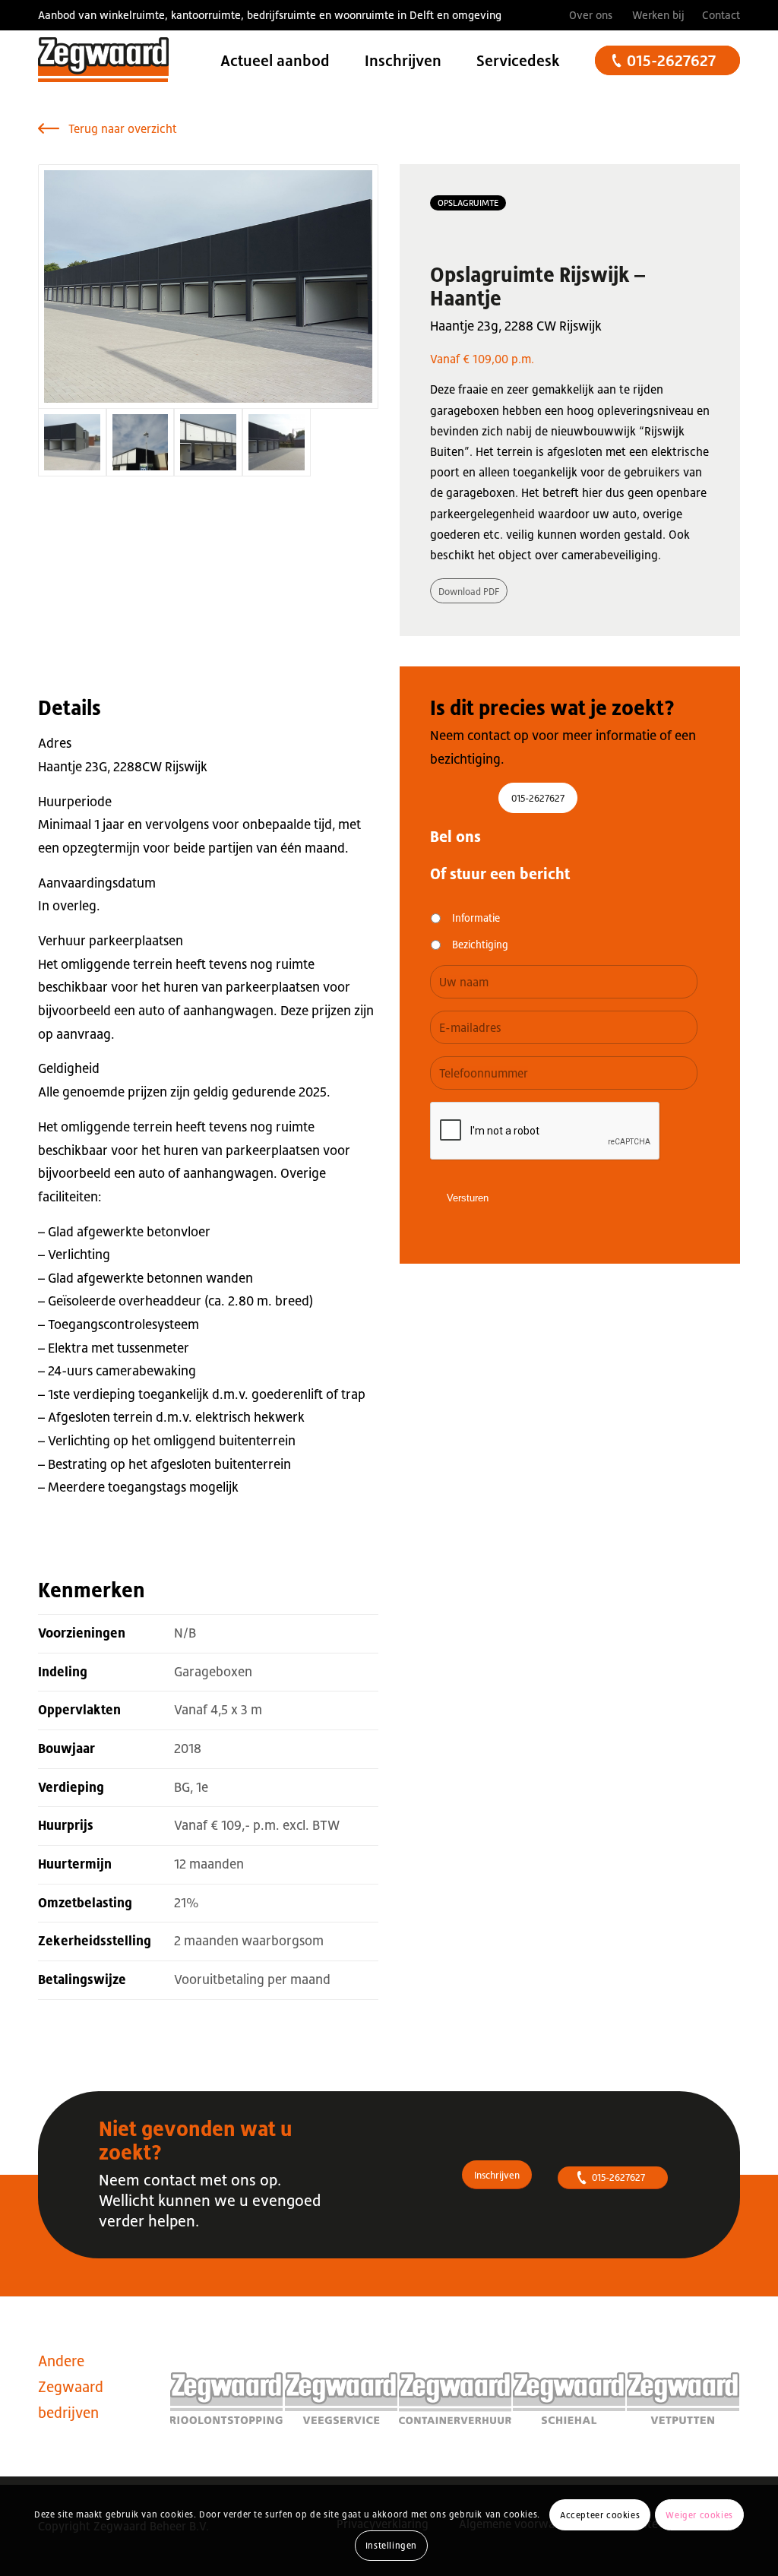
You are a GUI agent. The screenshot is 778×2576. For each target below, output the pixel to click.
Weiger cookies (699, 2515)
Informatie (476, 918)
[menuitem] (591, 15)
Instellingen (391, 2546)
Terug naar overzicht (123, 128)
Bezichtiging (480, 945)
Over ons (591, 15)
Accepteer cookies (600, 2515)
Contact (721, 15)
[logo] (103, 61)
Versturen (468, 1198)
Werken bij (658, 15)
